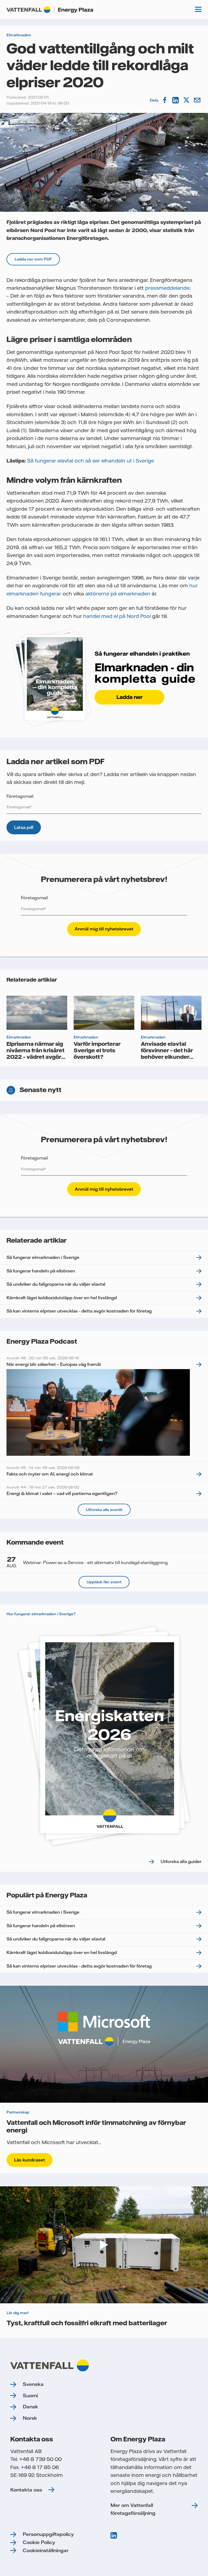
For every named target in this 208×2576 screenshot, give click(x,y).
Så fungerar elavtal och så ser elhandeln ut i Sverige (91, 461)
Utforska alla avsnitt (104, 1510)
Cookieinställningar (46, 2550)
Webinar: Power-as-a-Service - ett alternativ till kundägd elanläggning (87, 1562)
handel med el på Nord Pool (117, 616)
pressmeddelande (167, 288)
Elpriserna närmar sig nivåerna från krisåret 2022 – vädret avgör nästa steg (35, 1053)
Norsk (30, 2418)
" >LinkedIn (114, 2535)
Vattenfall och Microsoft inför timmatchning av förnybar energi (96, 2126)
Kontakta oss (26, 2490)
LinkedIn (176, 100)
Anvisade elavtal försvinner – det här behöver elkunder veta (167, 1053)
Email (198, 100)
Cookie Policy (39, 2542)
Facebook (165, 100)
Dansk (30, 2407)
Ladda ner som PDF (33, 259)
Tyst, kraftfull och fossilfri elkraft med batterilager (87, 2323)
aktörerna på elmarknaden (118, 594)
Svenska (33, 2384)
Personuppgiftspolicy (48, 2534)
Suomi (30, 2396)
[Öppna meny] (198, 9)
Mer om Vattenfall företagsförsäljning (133, 2509)
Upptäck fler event (104, 1582)
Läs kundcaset (30, 2160)
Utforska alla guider (181, 1861)
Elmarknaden (19, 35)
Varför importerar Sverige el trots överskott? (97, 1050)
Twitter (187, 100)
